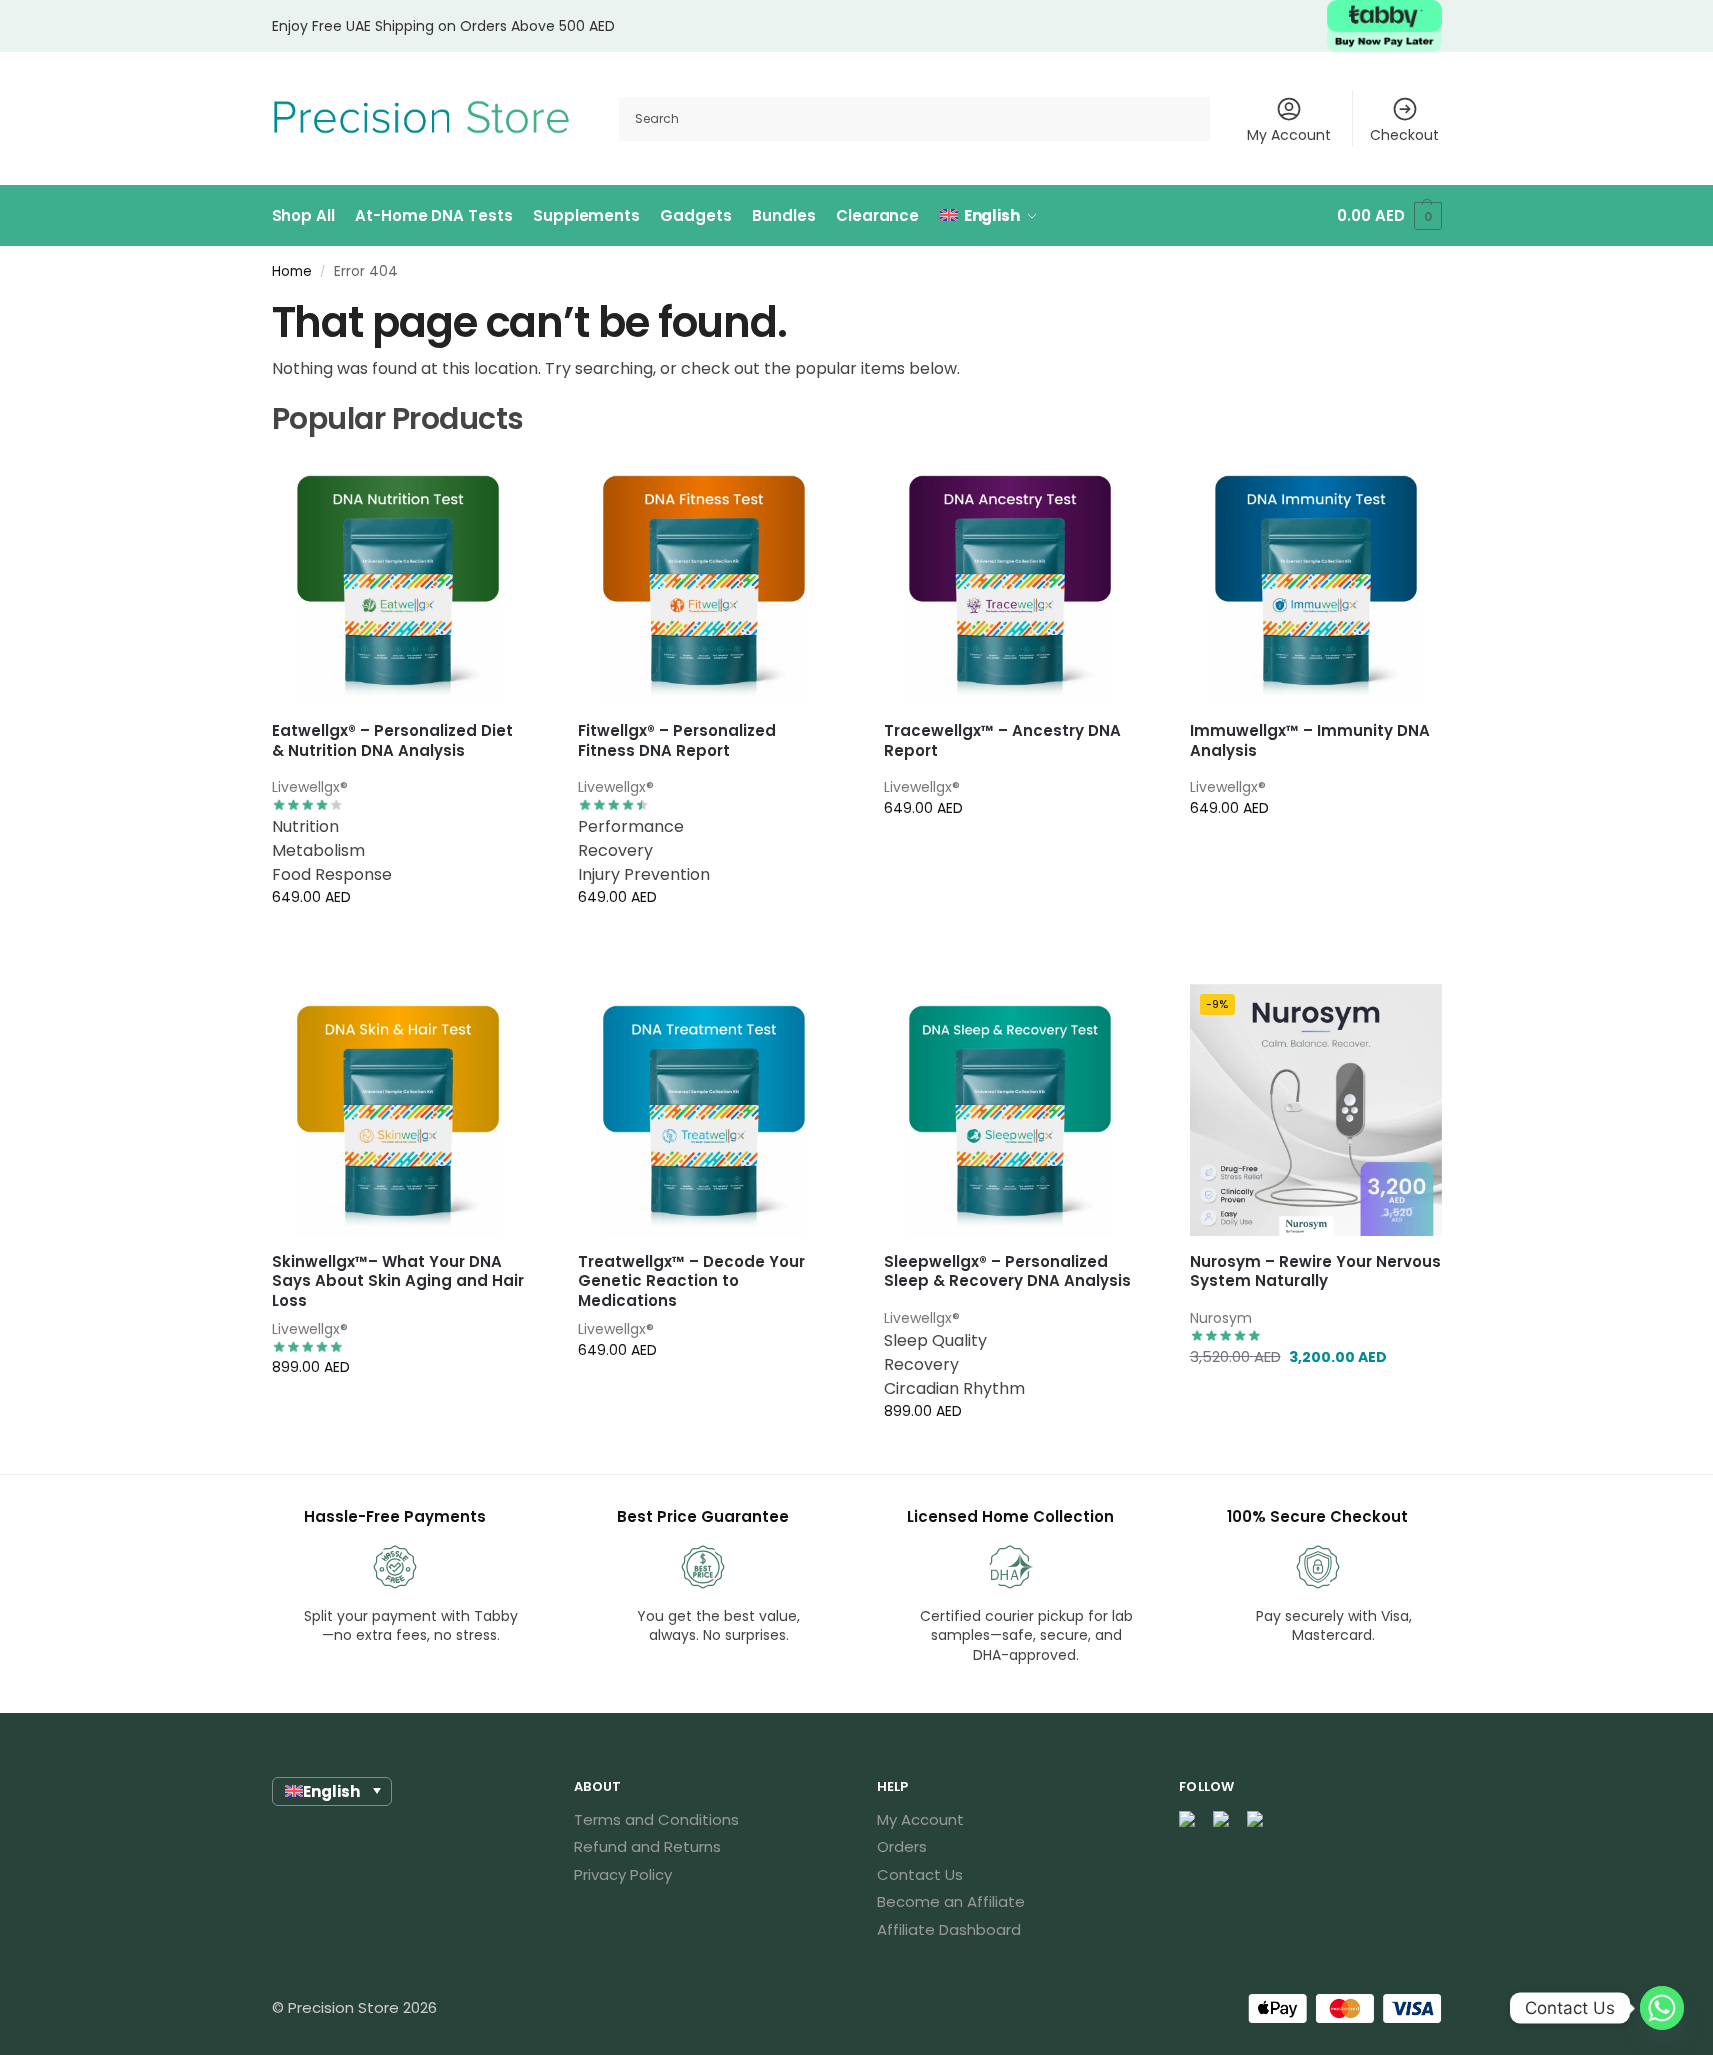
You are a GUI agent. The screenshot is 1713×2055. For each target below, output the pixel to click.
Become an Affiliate (951, 1901)
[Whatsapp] (1662, 2008)
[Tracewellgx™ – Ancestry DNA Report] (1010, 580)
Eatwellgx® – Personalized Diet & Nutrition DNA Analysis (392, 740)
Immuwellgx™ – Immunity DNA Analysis (1310, 740)
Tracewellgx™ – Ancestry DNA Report (1002, 740)
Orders (902, 1846)
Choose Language (398, 940)
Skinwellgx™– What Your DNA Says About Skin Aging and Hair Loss (398, 1281)
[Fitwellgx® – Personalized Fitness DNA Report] (704, 580)
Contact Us (920, 1874)
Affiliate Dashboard (949, 1929)
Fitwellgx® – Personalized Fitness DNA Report (677, 740)
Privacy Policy (623, 1874)
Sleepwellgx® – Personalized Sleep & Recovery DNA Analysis (1007, 1271)
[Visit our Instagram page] (1222, 1820)
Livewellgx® (310, 787)
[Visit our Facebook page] (1188, 1820)
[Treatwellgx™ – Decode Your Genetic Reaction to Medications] (704, 1110)
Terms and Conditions (656, 1819)
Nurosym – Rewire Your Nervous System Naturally (1315, 1271)
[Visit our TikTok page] (1256, 1820)
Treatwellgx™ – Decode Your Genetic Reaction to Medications (691, 1281)
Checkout (1404, 135)
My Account (1289, 135)
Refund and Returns (647, 1846)
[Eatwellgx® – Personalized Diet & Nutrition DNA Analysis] (398, 580)
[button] (1389, 216)
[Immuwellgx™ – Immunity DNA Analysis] (1316, 580)
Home (292, 271)
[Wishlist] (494, 484)
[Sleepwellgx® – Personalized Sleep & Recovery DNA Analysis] (1010, 1110)
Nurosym (1221, 1318)
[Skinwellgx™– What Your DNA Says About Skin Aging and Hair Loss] (398, 1110)
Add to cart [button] (1315, 940)
